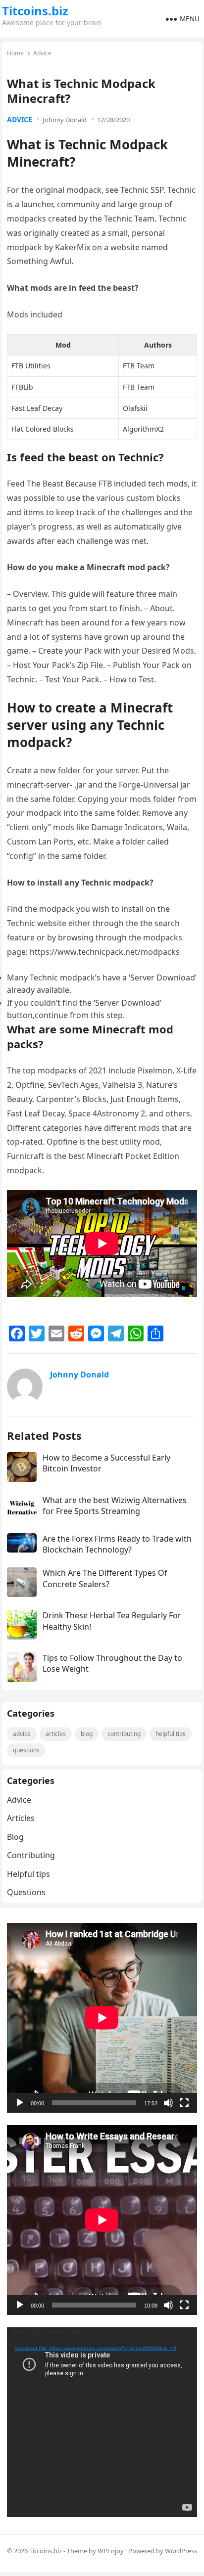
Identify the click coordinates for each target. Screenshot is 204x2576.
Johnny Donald (65, 120)
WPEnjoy (111, 2551)
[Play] (20, 2103)
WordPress (181, 2551)
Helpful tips (171, 1734)
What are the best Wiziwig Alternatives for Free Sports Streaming (115, 1506)
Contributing (124, 1734)
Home (15, 53)
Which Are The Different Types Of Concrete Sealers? (105, 1578)
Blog (87, 1734)
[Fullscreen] (184, 2103)
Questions (26, 1750)
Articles (56, 1734)
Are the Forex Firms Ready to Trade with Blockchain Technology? (117, 1544)
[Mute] (168, 2103)
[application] (102, 2018)
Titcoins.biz (35, 11)
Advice (42, 53)
